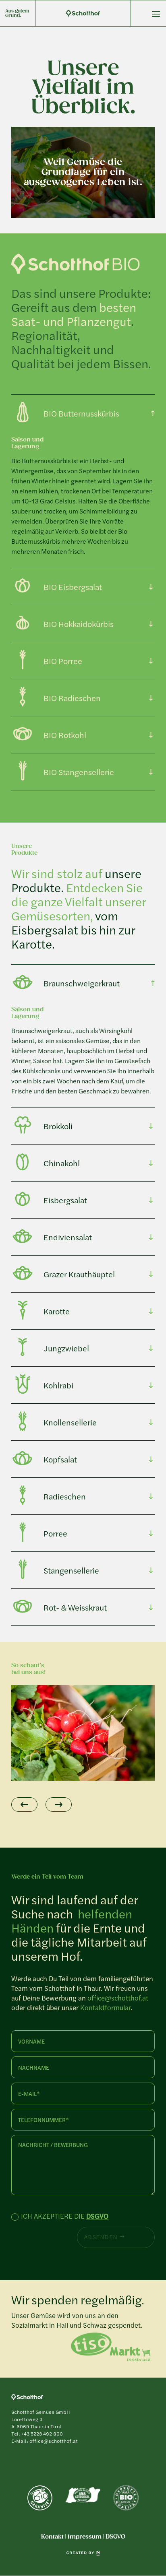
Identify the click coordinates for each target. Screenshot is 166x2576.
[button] (24, 1805)
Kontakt (52, 2537)
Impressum (85, 2537)
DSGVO (97, 2216)
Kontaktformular (105, 2007)
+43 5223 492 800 (42, 2434)
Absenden (101, 2237)
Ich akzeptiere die (65, 2217)
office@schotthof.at (118, 1998)
